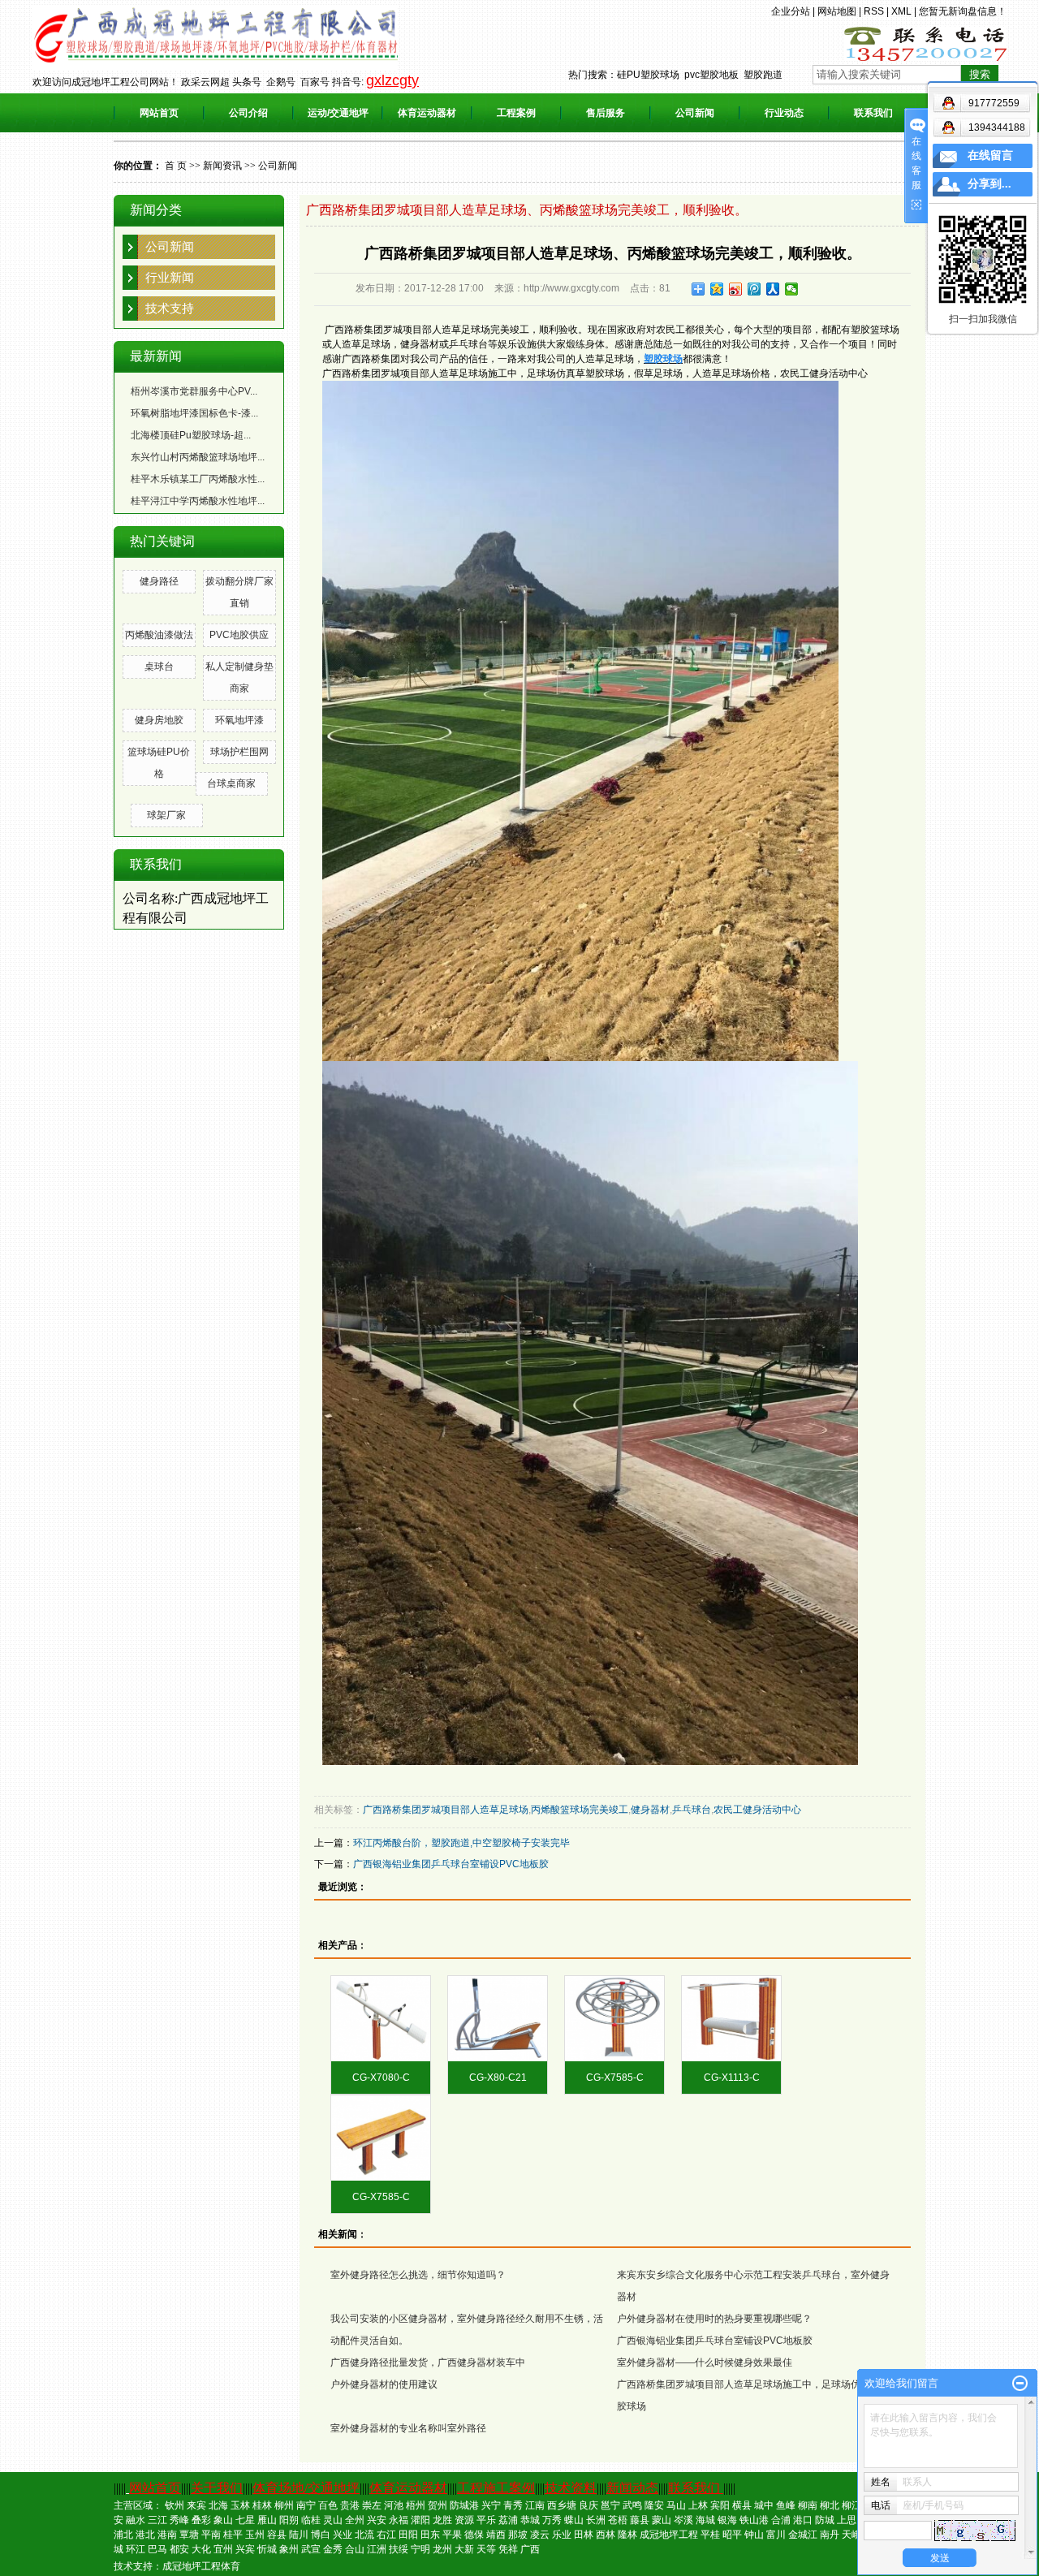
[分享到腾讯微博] (754, 289)
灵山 (333, 2520)
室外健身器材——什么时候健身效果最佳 (705, 2362)
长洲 (596, 2520)
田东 (430, 2535)
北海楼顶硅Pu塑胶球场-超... (191, 435)
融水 (136, 2520)
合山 (355, 2549)
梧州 (416, 2505)
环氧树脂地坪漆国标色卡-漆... (194, 413)
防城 (825, 2520)
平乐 (486, 2520)
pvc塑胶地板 (711, 75)
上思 (847, 2520)
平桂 (710, 2535)
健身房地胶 (159, 720)
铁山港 (754, 2520)
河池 (394, 2505)
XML (901, 11)
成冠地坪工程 (669, 2535)
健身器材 (650, 1810)
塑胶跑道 (763, 75)
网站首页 (159, 113)
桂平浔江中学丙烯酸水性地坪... (198, 501)
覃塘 (189, 2535)
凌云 (540, 2535)
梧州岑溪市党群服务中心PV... (194, 391)
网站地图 (837, 11)
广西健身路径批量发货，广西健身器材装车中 (428, 2362)
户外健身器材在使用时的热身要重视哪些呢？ (714, 2319)
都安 (179, 2549)
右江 (386, 2535)
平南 (211, 2535)
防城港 (464, 2505)
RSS (874, 11)
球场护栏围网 (239, 752)
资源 (464, 2520)
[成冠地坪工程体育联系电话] (925, 43)
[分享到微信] (792, 289)
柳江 (851, 2505)
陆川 (299, 2535)
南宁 (306, 2505)
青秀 (513, 2505)
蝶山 (574, 2520)
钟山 (754, 2535)
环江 (136, 2549)
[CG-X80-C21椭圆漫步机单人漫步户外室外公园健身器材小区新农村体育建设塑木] (498, 2019)
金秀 (333, 2549)
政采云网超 (205, 82)
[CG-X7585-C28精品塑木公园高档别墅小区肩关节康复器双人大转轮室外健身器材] (614, 2019)
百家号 (315, 82)
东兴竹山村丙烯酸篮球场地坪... (198, 457)
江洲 (377, 2549)
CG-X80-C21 (498, 2078)
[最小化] (1020, 2384)
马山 (676, 2505)
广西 (530, 2549)
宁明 (420, 2549)
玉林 (240, 2505)
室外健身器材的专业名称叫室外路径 (408, 2428)
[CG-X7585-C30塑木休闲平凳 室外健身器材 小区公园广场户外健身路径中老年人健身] (381, 2138)
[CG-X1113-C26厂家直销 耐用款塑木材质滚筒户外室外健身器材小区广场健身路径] (731, 2019)
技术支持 (170, 308)
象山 (223, 2520)
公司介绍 (248, 113)
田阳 (408, 2535)
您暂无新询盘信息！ (963, 11)
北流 (364, 2535)
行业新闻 (170, 277)
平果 (452, 2535)
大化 (201, 2549)
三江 (157, 2520)
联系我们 (873, 113)
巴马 (157, 2549)
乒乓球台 (692, 1810)
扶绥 (399, 2549)
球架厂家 (166, 815)
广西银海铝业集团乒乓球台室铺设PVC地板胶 (451, 1864)
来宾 (196, 2505)
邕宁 (610, 2505)
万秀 (552, 2520)
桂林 (262, 2505)
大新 (464, 2549)
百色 (328, 2505)
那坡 (518, 2535)
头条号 (247, 82)
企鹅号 (281, 82)
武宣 (311, 2549)
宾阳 (720, 2505)
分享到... (989, 184)
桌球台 (159, 667)
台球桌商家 (231, 783)
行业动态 (784, 113)
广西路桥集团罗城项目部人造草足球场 (446, 1810)
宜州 (223, 2549)
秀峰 (179, 2520)
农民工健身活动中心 (757, 1810)
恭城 (530, 2520)
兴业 (343, 2535)
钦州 (175, 2505)
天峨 (851, 2535)
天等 (486, 2549)
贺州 (438, 2505)
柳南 (808, 2505)
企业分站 (791, 11)
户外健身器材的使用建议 (384, 2384)
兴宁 (491, 2505)
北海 (218, 2505)
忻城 (267, 2549)
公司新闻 (695, 113)
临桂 (311, 2520)
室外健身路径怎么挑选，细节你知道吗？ (418, 2275)
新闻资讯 (222, 166)
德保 (474, 2535)
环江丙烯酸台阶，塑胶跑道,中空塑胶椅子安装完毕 (461, 1843)
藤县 (640, 2520)
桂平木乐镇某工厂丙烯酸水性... (198, 479)
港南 (167, 2535)
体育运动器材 (427, 113)
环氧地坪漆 (239, 720)
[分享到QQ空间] (717, 289)
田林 (584, 2535)
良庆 (588, 2505)
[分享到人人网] (773, 289)
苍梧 (618, 2520)
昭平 (732, 2535)
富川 (776, 2535)
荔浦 (508, 2520)
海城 (705, 2520)
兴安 (377, 2520)
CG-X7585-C (615, 2078)
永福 (399, 2520)
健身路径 (159, 581)
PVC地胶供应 (239, 635)
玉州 (255, 2535)
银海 (727, 2520)
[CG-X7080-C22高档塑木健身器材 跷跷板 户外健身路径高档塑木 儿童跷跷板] (381, 2019)
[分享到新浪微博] (736, 289)
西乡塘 (562, 2505)
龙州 (442, 2549)
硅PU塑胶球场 (648, 75)
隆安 (654, 2505)
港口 (803, 2520)
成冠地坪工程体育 (201, 2566)
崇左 (372, 2505)
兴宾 (245, 2549)
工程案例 (516, 113)
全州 (355, 2520)
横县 (742, 2505)
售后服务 (606, 113)
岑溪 (683, 2520)
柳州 (284, 2505)
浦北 (123, 2535)
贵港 (350, 2505)
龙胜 (442, 2520)
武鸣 (632, 2505)
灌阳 (420, 2520)
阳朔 (289, 2520)
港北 (145, 2535)
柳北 (830, 2505)
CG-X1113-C (732, 2078)
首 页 (176, 166)
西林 (606, 2535)
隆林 (627, 2535)
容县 (277, 2535)
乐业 (562, 2535)
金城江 (803, 2535)
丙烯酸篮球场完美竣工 (580, 1810)
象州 (289, 2549)
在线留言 (990, 155)
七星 (245, 2520)
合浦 (781, 2520)
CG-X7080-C (381, 2078)
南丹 (830, 2535)
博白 (321, 2535)
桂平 (233, 2535)
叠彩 (201, 2520)
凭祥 (508, 2549)
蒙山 (662, 2520)
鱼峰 (786, 2505)
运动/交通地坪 (338, 113)
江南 (535, 2505)
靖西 (496, 2535)
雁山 (267, 2520)
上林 (698, 2505)
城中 (764, 2505)
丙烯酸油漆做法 (159, 635)
